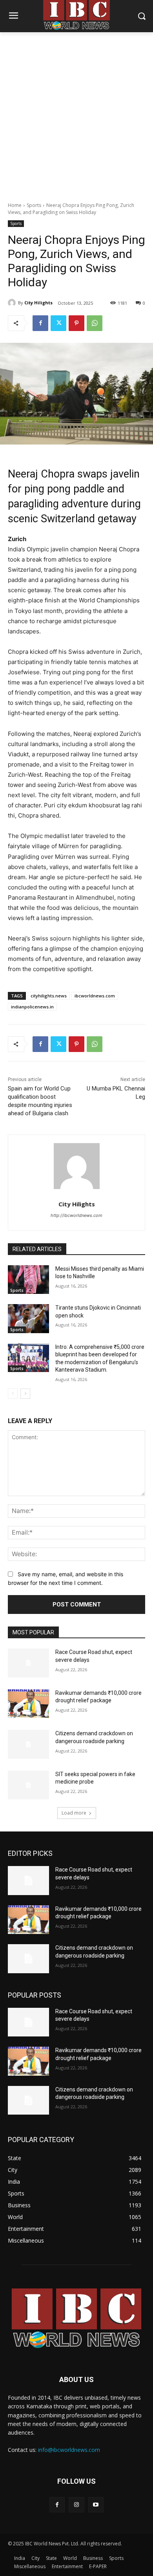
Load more (74, 1813)
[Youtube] (96, 2505)
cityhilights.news (49, 996)
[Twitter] (58, 323)
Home (15, 205)
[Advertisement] (76, 113)
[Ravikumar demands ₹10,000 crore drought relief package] (28, 1704)
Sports (34, 205)
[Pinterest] (76, 323)
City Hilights (38, 303)
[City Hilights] (13, 303)
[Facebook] (40, 323)
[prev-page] (13, 1394)
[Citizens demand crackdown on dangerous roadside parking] (28, 1744)
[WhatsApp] (95, 323)
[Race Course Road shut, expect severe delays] (28, 1663)
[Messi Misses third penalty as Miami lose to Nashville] (28, 1280)
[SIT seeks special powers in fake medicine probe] (28, 1785)
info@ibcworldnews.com (69, 2450)
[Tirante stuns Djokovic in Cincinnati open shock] (28, 1319)
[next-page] (25, 1394)
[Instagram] (76, 2505)
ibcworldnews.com (95, 996)
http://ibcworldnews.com (76, 1215)
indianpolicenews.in (32, 1007)
